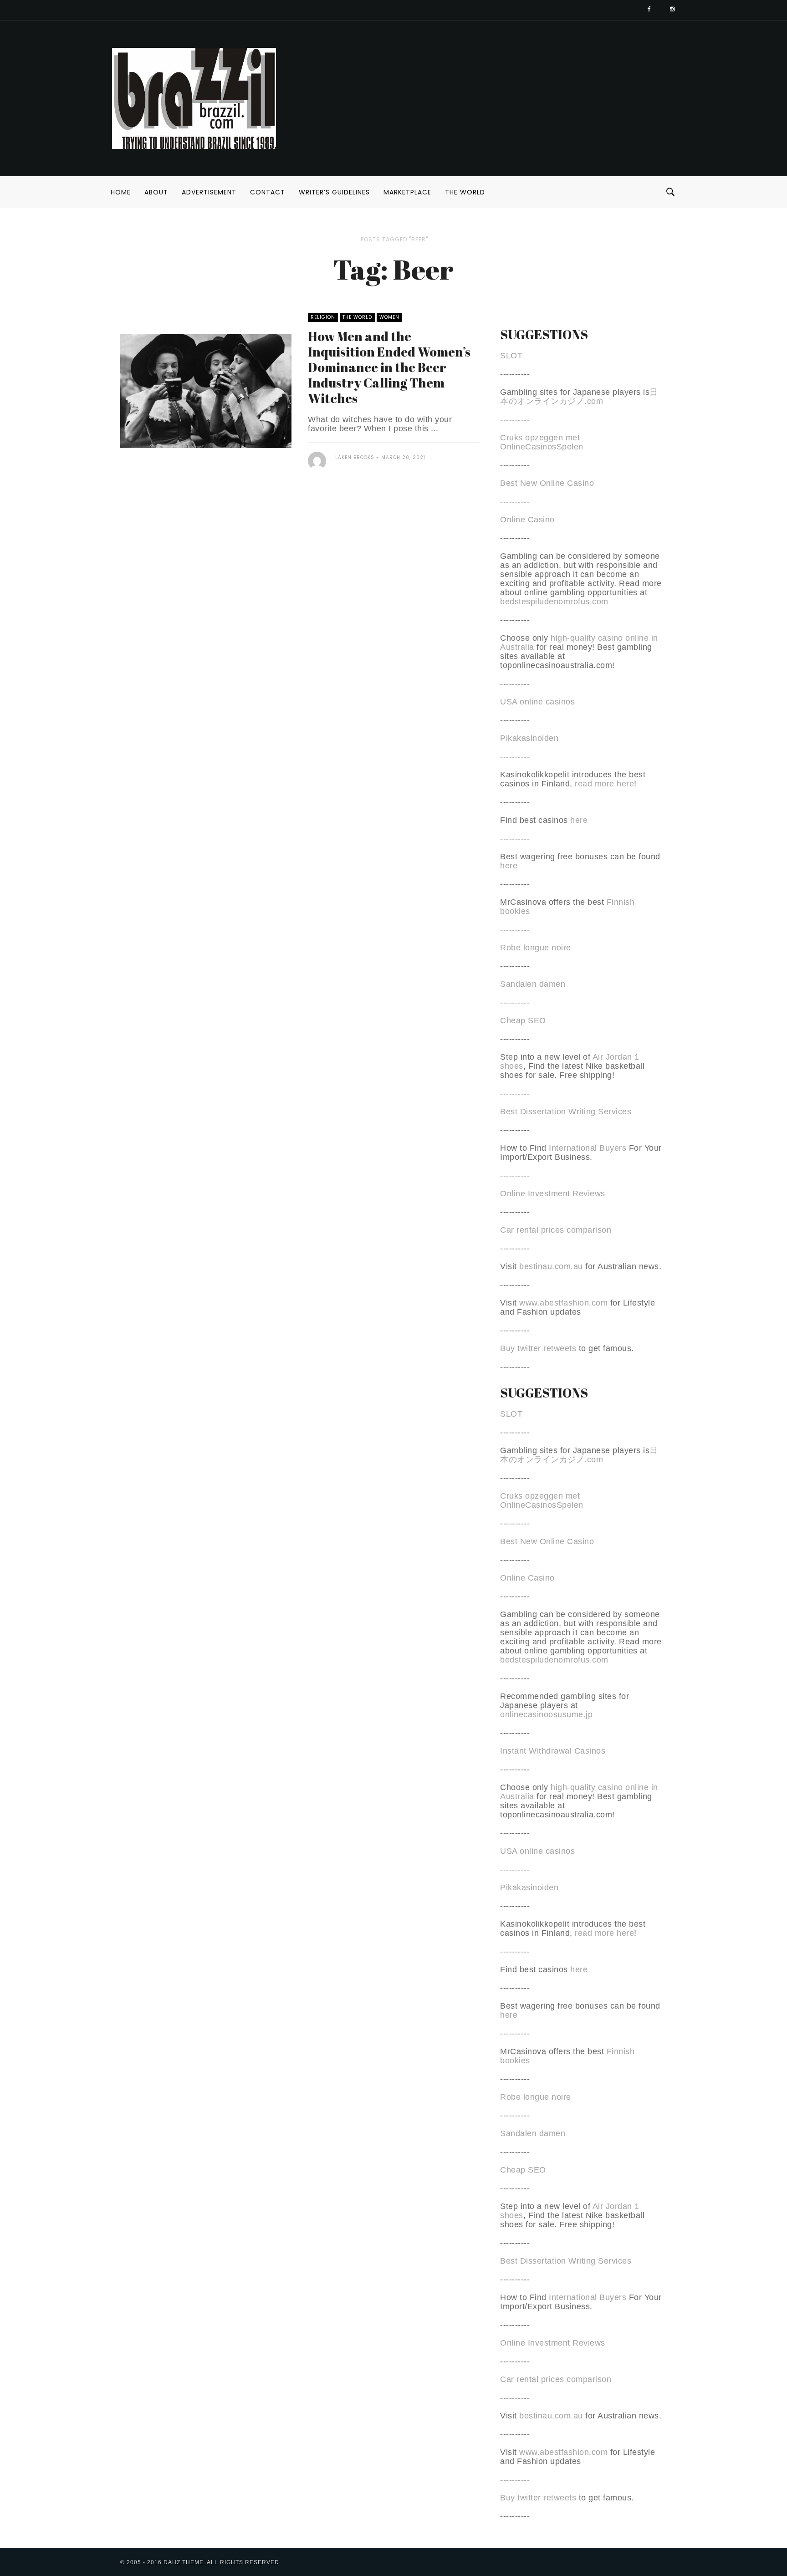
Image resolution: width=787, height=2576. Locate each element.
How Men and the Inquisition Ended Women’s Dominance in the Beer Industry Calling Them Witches (389, 367)
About (156, 192)
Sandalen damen (533, 984)
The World (465, 192)
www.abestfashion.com (563, 1303)
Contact (268, 192)
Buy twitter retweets (538, 1348)
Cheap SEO (523, 1020)
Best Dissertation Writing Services (566, 1112)
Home (121, 192)
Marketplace (407, 192)
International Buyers (588, 1148)
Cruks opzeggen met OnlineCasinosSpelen (542, 442)
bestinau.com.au (551, 1266)
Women (389, 317)
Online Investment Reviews (553, 1194)
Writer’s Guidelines (334, 192)
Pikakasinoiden (529, 738)
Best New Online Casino (547, 483)
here (579, 820)
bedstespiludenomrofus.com (554, 602)
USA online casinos (537, 702)
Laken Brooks (355, 457)
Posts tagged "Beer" (394, 239)
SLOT (511, 356)
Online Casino (527, 520)
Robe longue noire (536, 948)
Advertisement (209, 192)
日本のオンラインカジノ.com (579, 397)
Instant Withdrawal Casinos (553, 1751)
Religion (323, 317)
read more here (604, 784)
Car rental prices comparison (556, 1230)
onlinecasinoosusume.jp (546, 1714)
